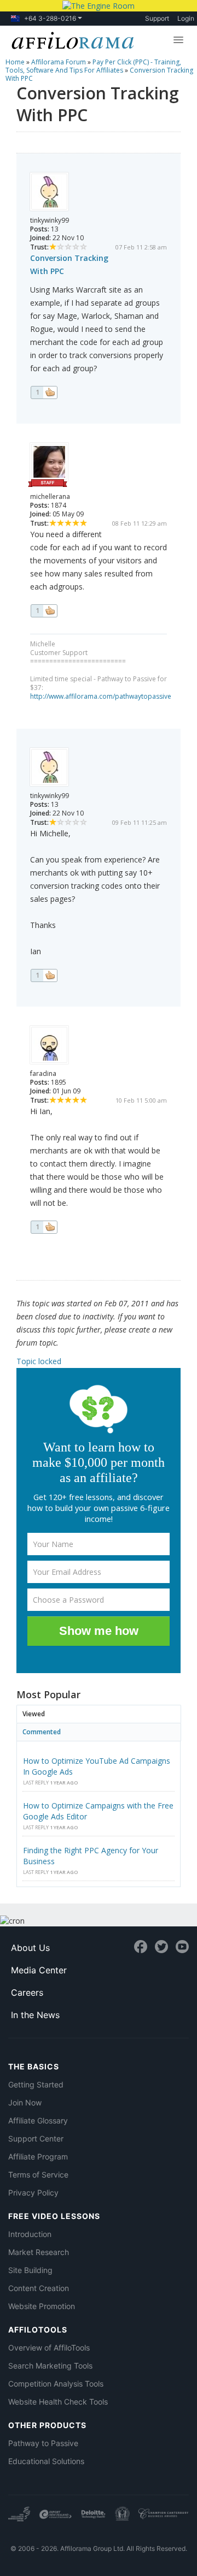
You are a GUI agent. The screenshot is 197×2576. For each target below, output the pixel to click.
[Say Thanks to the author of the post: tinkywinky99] (44, 392)
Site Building (30, 2270)
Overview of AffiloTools (49, 2348)
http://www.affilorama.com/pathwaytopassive (101, 696)
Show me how (99, 1631)
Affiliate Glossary (38, 2120)
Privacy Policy (33, 2193)
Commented (42, 1732)
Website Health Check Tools (58, 2402)
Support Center (36, 2138)
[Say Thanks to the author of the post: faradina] (44, 1227)
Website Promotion (42, 2306)
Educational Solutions (46, 2461)
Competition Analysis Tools (56, 2384)
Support (157, 18)
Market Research (39, 2252)
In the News (35, 2015)
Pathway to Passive (43, 2443)
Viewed (34, 1714)
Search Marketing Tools (50, 2366)
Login (186, 18)
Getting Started (36, 2084)
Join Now (25, 2102)
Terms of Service (38, 2175)
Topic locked (39, 1361)
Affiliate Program (38, 2156)
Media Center (39, 1970)
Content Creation (39, 2288)
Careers (27, 1992)
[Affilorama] (71, 39)
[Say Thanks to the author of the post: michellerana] (44, 611)
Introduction (30, 2234)
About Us (30, 1948)
